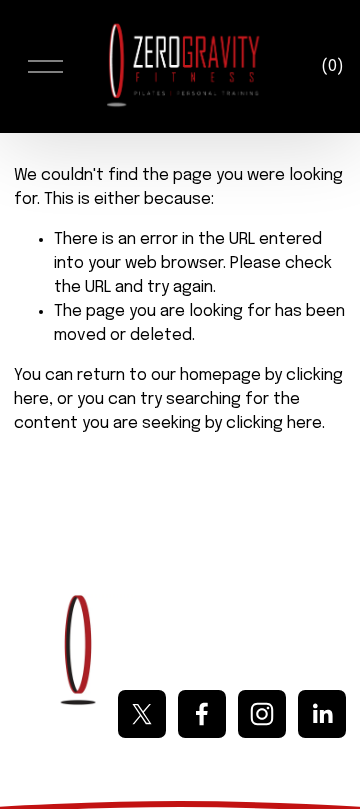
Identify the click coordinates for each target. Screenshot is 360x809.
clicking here (274, 423)
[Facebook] (202, 714)
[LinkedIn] (322, 714)
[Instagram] (262, 714)
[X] (142, 714)
